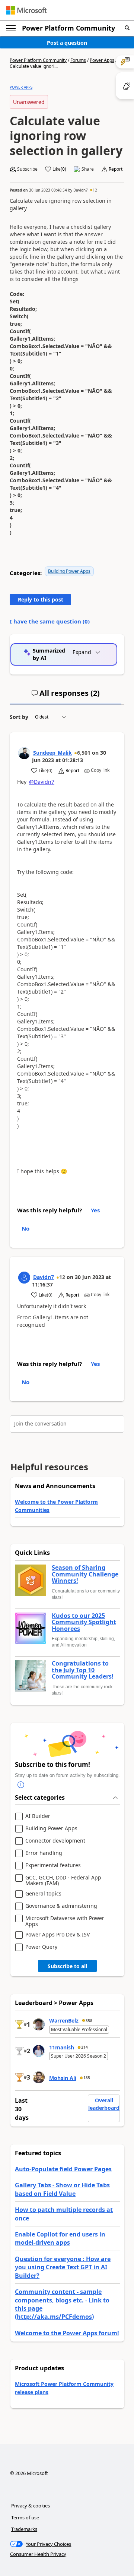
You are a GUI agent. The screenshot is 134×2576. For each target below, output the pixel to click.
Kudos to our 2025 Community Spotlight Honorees (84, 1622)
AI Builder (38, 1816)
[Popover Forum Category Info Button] (21, 1785)
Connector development (55, 1841)
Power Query (41, 1947)
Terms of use (25, 2517)
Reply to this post (41, 599)
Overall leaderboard (104, 2104)
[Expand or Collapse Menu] (11, 28)
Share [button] (88, 169)
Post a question (67, 43)
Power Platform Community (68, 28)
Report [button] (116, 169)
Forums (78, 60)
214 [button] (84, 2047)
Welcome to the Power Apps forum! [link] (67, 2333)
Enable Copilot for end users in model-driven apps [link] (60, 2238)
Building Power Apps (69, 571)
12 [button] (95, 190)
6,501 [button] (84, 753)
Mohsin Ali (63, 2078)
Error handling (44, 1853)
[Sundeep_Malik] (24, 753)
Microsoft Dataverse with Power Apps (65, 1921)
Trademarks (24, 2529)
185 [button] (87, 2078)
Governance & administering (61, 1906)
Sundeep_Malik (52, 753)
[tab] (66, 696)
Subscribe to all (67, 1966)
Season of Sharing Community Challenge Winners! (85, 1574)
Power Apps (102, 60)
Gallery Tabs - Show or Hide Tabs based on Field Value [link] (62, 2189)
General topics (43, 1894)
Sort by (19, 717)
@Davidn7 (42, 782)
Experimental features (53, 1865)
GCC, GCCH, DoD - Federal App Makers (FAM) (63, 1880)
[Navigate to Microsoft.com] (26, 10)
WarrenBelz (64, 2021)
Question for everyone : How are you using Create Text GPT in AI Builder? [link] (63, 2267)
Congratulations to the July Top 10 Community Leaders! (83, 1670)
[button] (127, 28)
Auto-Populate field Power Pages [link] (63, 2169)
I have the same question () (50, 621)
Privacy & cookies (31, 2506)
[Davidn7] (24, 1278)
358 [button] (89, 2021)
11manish (62, 2047)
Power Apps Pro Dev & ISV (58, 1935)
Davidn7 (81, 190)
